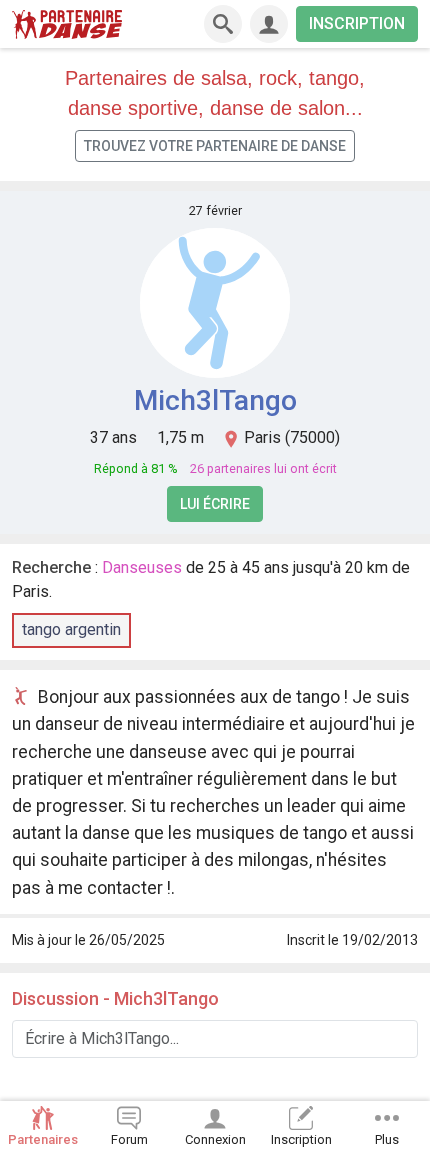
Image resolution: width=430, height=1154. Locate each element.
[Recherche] (223, 24)
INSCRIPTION (357, 23)
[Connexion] (269, 24)
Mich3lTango (215, 400)
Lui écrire (215, 504)
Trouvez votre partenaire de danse (215, 146)
